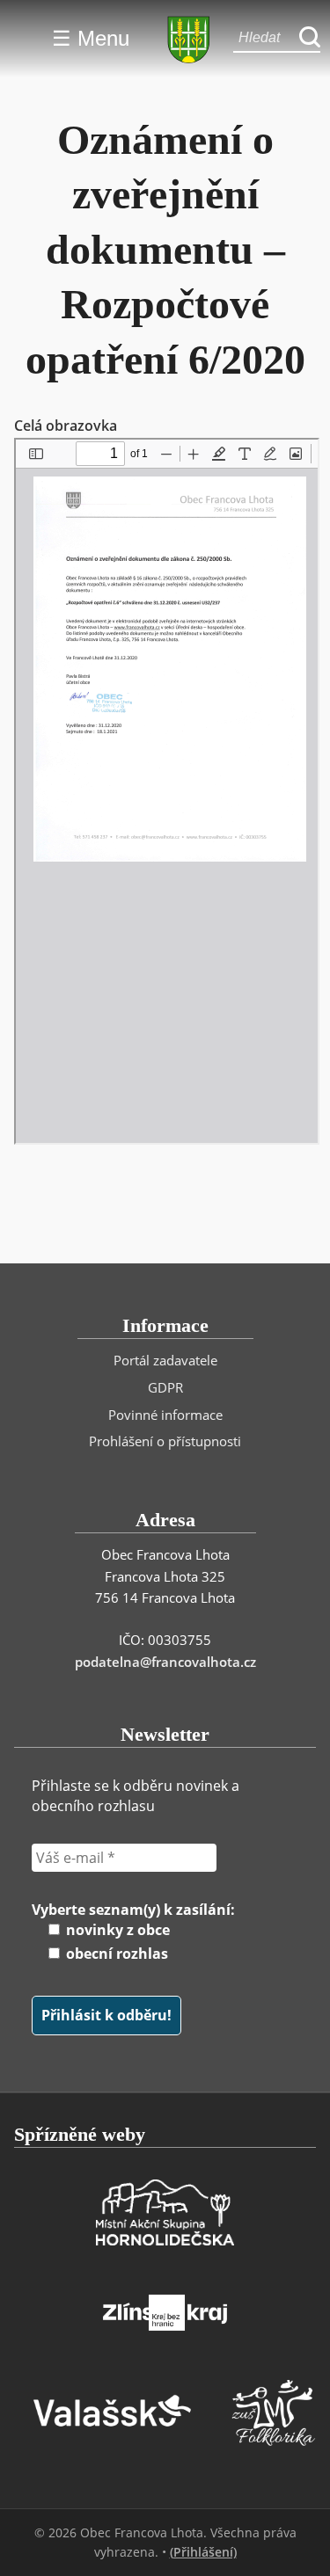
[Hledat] (310, 38)
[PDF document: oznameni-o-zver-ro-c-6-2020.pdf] (167, 791)
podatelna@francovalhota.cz (165, 1662)
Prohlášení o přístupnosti (165, 1441)
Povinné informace (165, 1415)
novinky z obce (116, 1930)
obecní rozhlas (115, 1954)
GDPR (165, 1387)
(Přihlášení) (203, 2552)
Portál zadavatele (165, 1360)
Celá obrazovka (66, 426)
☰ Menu (91, 38)
